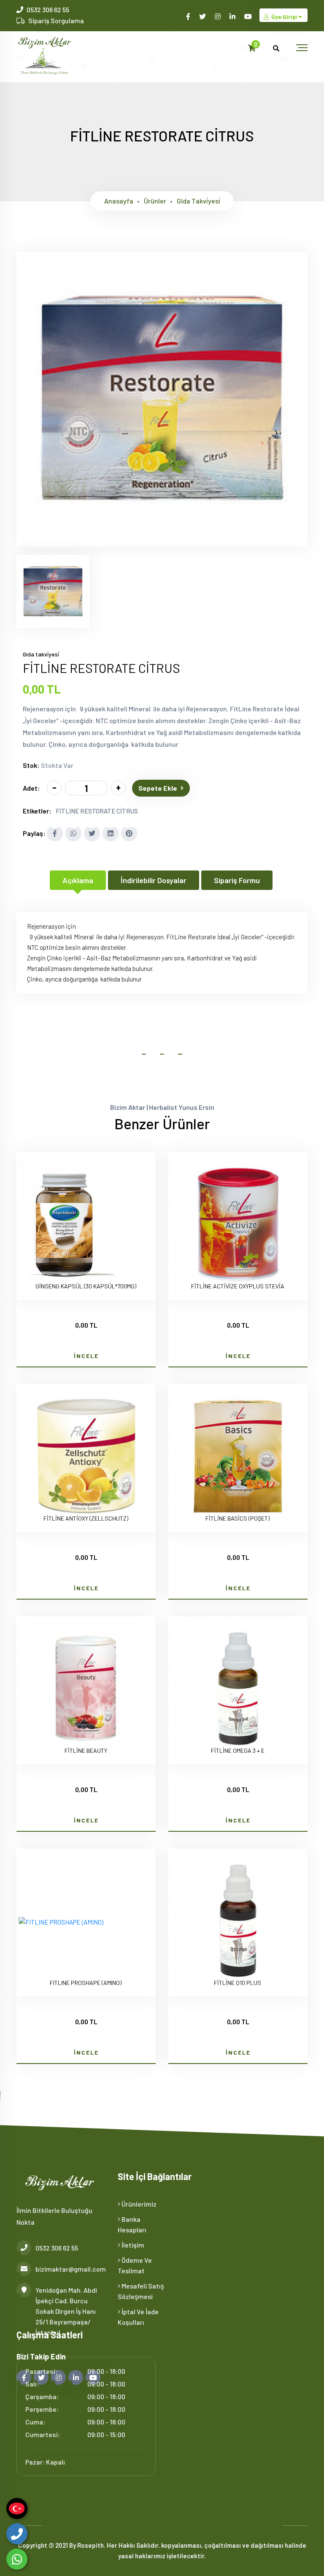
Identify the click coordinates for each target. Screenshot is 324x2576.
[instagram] (218, 16)
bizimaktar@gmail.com (70, 2269)
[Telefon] (17, 2534)
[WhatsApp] (17, 2559)
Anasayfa (119, 201)
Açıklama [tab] (78, 880)
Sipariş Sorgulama (56, 20)
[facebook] (189, 16)
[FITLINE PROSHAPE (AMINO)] (61, 1922)
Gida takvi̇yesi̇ (198, 201)
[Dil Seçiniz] (17, 2508)
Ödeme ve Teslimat (135, 2265)
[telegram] (203, 16)
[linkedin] (233, 16)
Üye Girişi (284, 17)
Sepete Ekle (158, 788)
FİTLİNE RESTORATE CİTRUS (97, 811)
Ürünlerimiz (138, 2204)
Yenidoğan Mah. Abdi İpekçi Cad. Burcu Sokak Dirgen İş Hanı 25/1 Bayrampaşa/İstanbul (66, 2311)
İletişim (132, 2245)
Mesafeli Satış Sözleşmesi (141, 2291)
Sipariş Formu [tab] (237, 880)
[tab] (53, 591)
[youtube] (249, 16)
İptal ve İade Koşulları (138, 2317)
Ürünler (155, 201)
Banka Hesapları (132, 2224)
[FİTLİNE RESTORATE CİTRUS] (162, 541)
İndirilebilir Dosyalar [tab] (154, 880)
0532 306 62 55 (48, 9)
